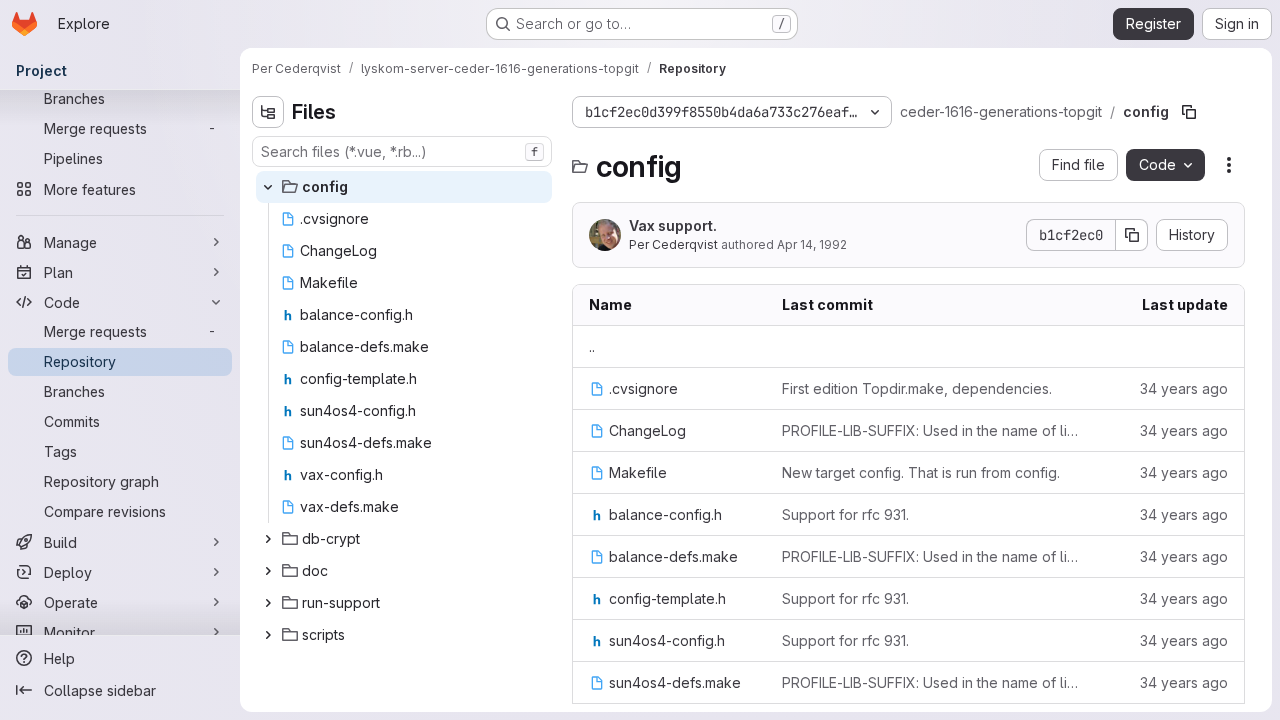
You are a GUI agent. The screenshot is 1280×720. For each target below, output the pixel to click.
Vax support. (673, 225)
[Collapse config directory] (268, 187)
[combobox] (402, 151)
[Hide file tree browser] (268, 112)
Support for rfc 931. (845, 514)
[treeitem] (404, 187)
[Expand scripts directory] (268, 635)
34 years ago (1184, 388)
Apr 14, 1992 (812, 244)
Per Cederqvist (673, 244)
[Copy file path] (1189, 112)
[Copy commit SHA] (1132, 235)
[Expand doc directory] (268, 571)
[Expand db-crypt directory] (268, 539)
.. (592, 346)
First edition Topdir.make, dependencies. (917, 388)
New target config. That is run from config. (921, 472)
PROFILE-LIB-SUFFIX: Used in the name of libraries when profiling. (934, 430)
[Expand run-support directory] (268, 603)
